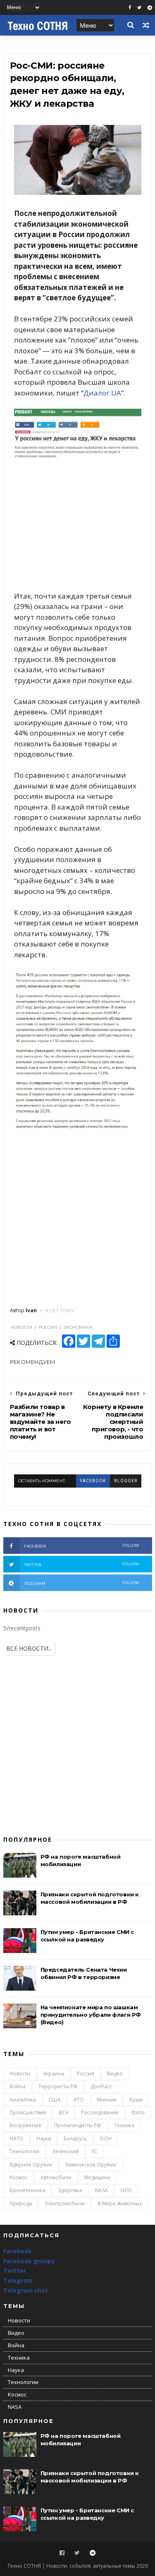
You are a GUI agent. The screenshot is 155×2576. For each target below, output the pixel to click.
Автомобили (56, 2177)
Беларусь (75, 2139)
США (55, 2100)
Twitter (15, 2270)
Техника (124, 2125)
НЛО (126, 2190)
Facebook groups (29, 2261)
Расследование (100, 2112)
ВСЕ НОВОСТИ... (29, 1648)
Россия (86, 2074)
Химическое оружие (91, 2165)
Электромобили (65, 2203)
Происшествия (28, 2112)
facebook (93, 1481)
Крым (136, 2100)
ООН (106, 2139)
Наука (44, 2139)
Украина (54, 2074)
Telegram (18, 2280)
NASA (101, 2190)
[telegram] (150, 8)
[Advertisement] (78, 527)
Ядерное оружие (31, 2165)
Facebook (18, 2251)
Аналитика (23, 2100)
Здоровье (70, 2190)
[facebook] (130, 8)
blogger (126, 1481)
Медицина (97, 2177)
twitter (82, 1564)
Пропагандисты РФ (78, 2125)
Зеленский (66, 2151)
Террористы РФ (58, 2086)
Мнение (107, 2100)
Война (18, 2086)
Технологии (24, 2151)
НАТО (17, 2139)
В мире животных (120, 2203)
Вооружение (25, 2125)
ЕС (95, 2151)
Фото (138, 2112)
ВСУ (63, 2112)
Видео (115, 2074)
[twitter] (139, 8)
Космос (19, 2177)
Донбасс (101, 2086)
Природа (21, 2203)
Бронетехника (27, 2190)
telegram (82, 1583)
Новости (20, 2074)
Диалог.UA (102, 393)
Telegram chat (26, 2290)
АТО (79, 2100)
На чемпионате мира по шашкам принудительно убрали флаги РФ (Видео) (91, 2015)
